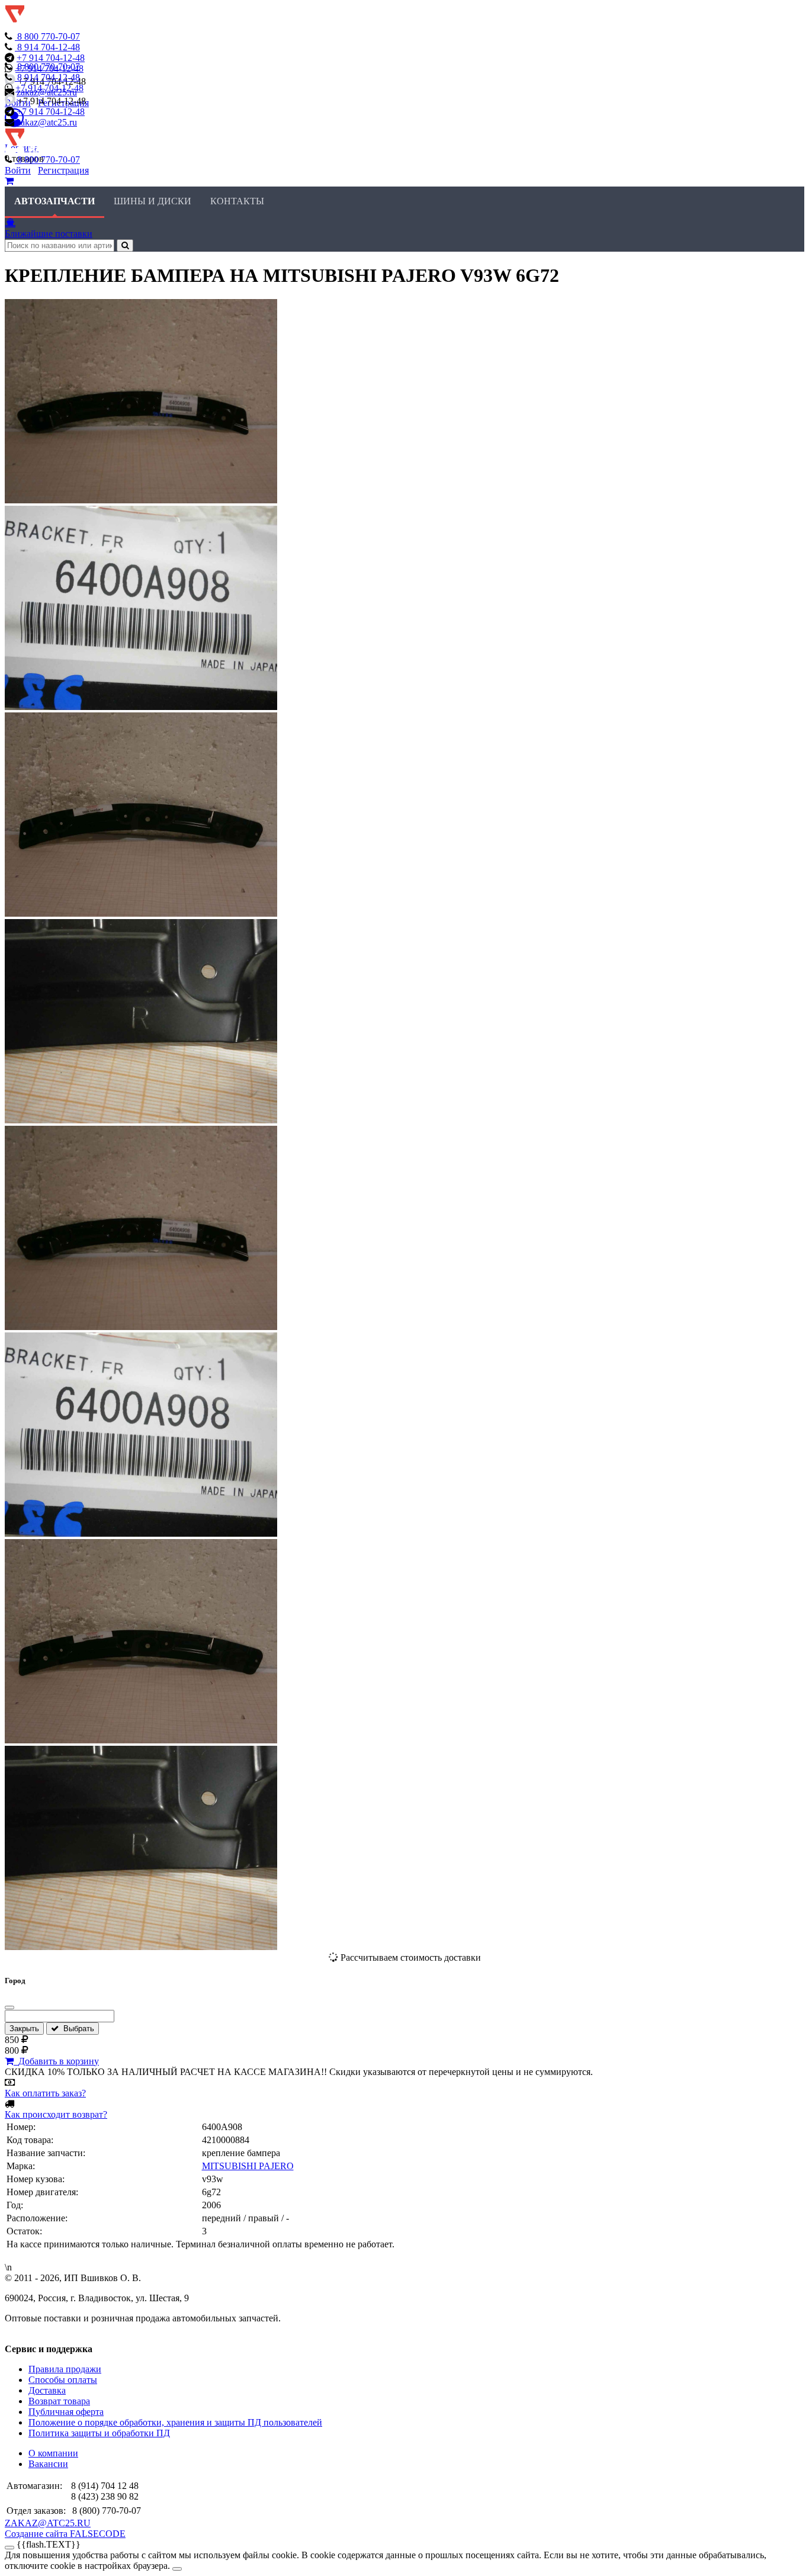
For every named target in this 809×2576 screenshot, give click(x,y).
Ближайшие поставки (49, 234)
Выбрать (76, 2029)
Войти (18, 170)
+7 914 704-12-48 (51, 58)
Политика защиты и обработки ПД (99, 2433)
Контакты (237, 201)
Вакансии (48, 2464)
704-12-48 (49, 47)
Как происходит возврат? (56, 2114)
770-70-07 (49, 36)
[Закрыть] (9, 2008)
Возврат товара (59, 2401)
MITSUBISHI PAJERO (248, 2166)
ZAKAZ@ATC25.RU (48, 2523)
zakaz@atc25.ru (47, 122)
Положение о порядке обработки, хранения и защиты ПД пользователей (175, 2422)
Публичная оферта (66, 2412)
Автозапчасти (54, 201)
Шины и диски (153, 201)
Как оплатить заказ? (45, 2093)
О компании (53, 2453)
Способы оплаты (63, 2380)
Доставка (47, 2390)
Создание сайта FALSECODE (65, 2534)
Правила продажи (65, 2369)
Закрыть (24, 2029)
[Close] (177, 2569)
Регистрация (63, 170)
